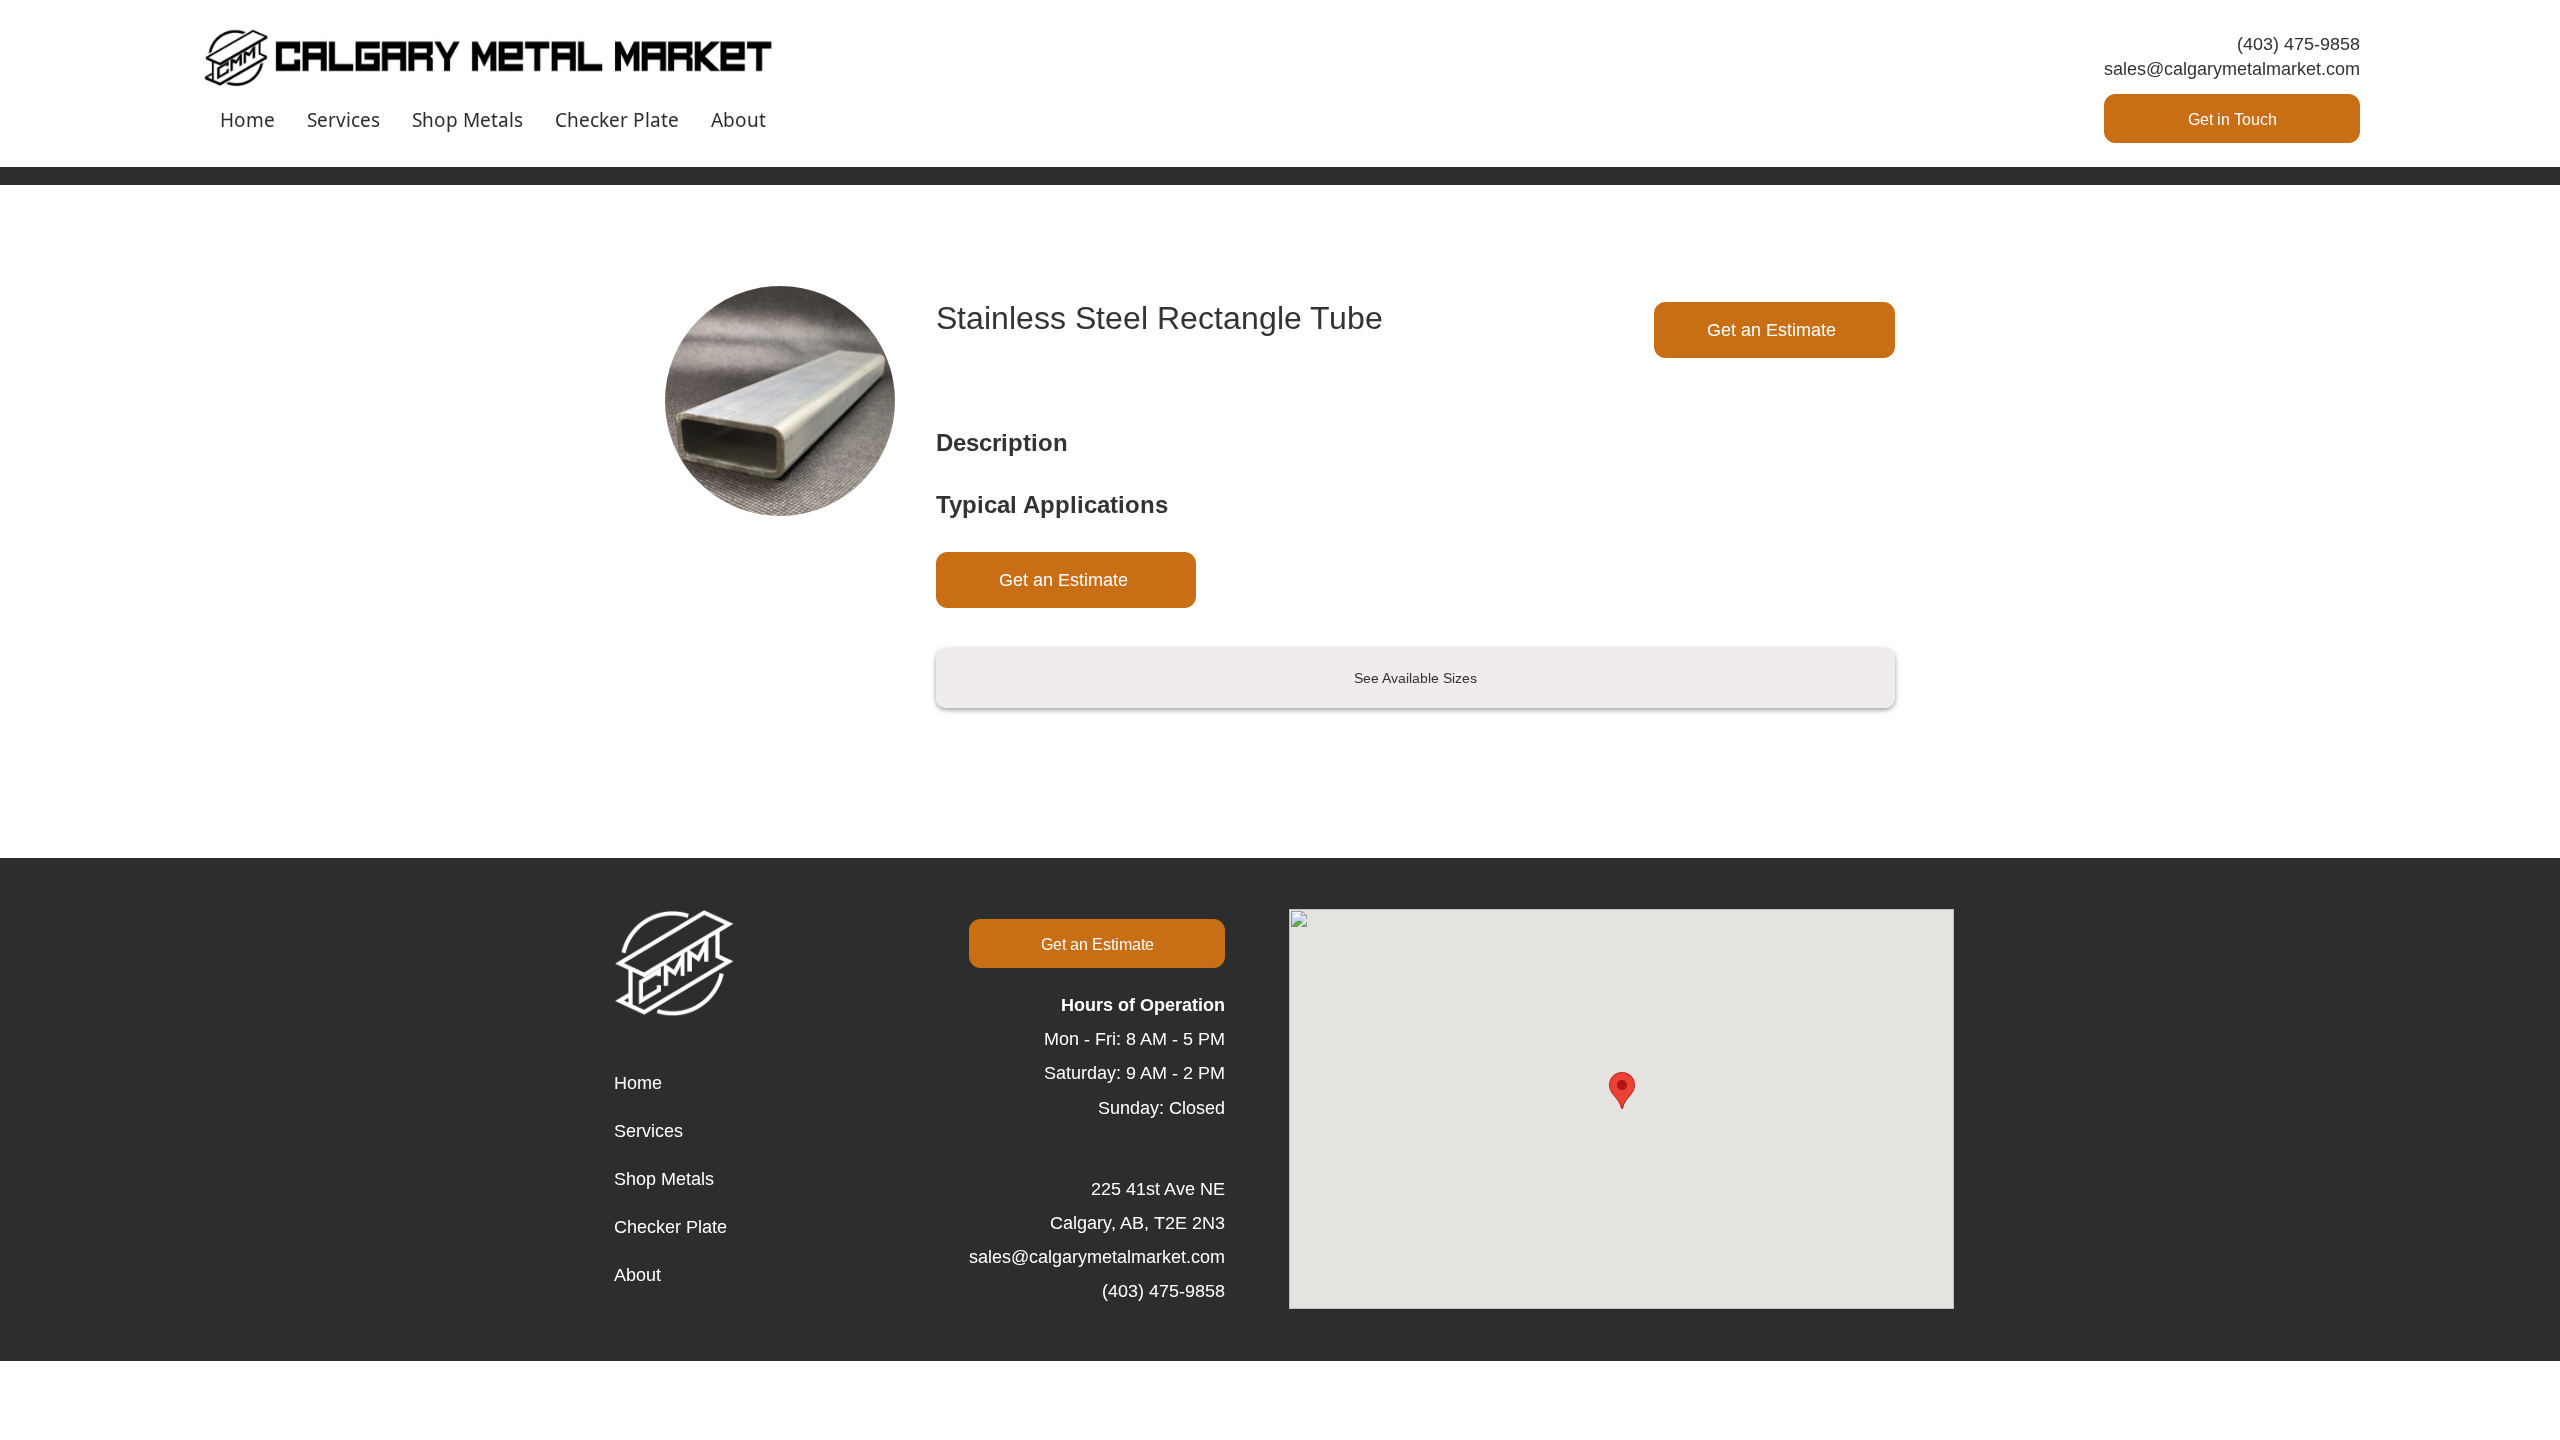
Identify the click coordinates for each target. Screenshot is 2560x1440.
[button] (1622, 1090)
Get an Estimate (1771, 330)
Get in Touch (2232, 119)
